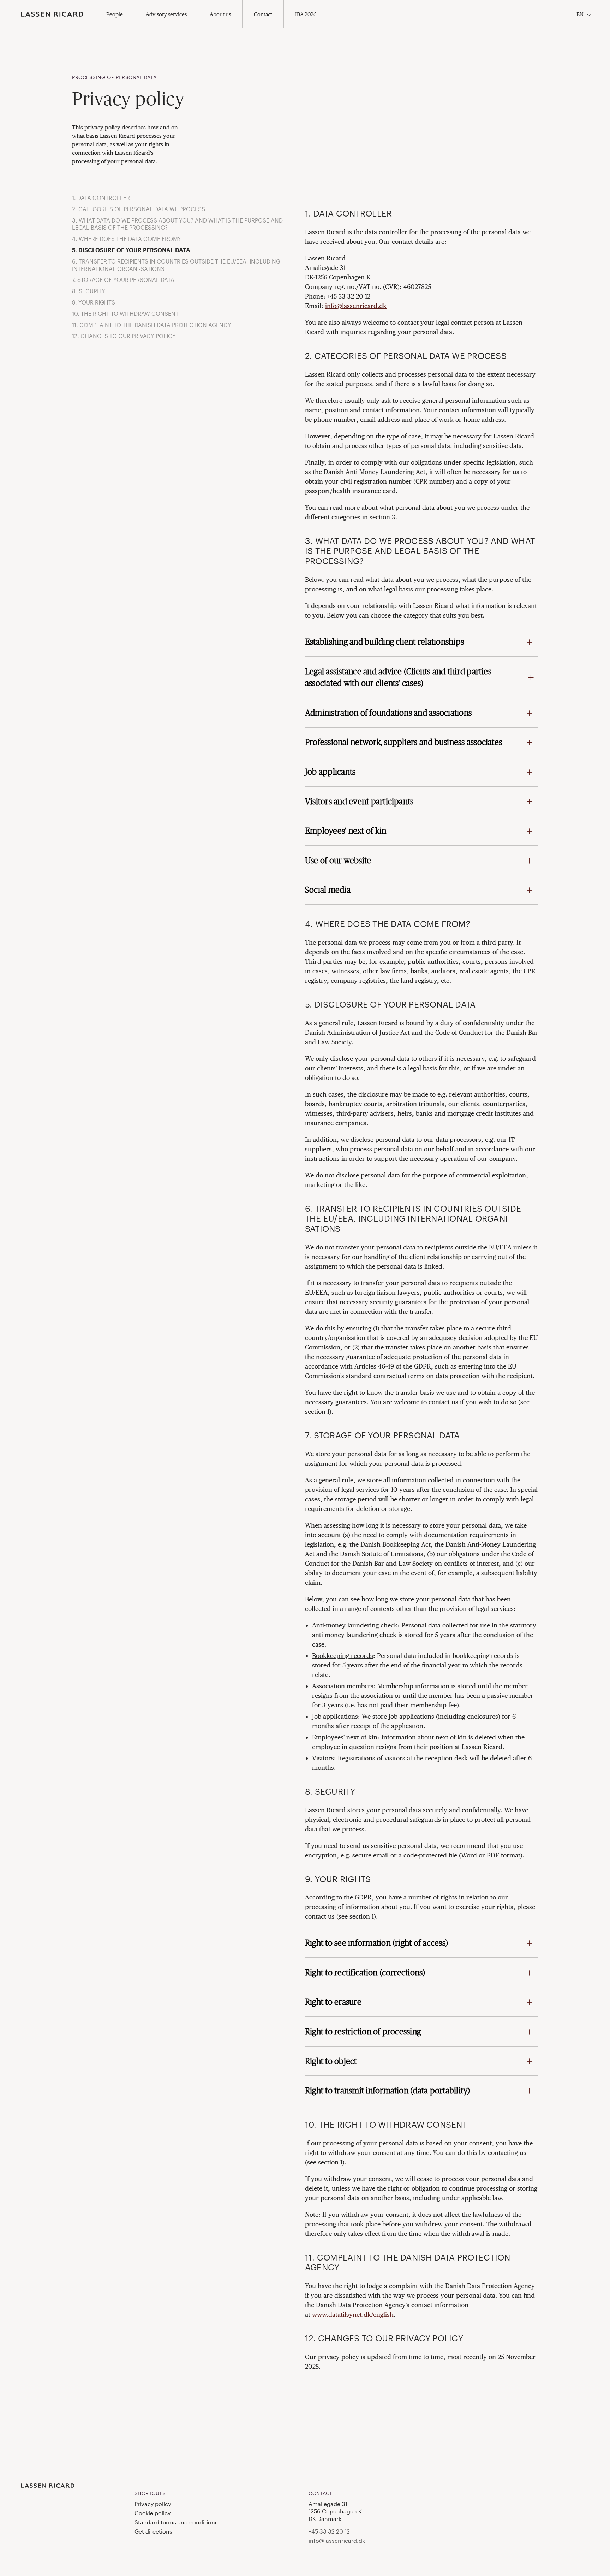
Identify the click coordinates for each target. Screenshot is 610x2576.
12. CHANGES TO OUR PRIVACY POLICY (124, 336)
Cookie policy (152, 2513)
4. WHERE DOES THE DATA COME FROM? (126, 239)
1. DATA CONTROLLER (101, 198)
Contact (263, 14)
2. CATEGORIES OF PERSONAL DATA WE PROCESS (139, 209)
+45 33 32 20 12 (329, 2531)
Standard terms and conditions (176, 2522)
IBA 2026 (306, 14)
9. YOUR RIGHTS (94, 302)
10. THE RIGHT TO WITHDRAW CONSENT (125, 314)
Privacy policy (153, 2504)
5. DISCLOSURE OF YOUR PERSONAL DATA (131, 250)
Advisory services (166, 14)
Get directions (153, 2531)
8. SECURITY (89, 291)
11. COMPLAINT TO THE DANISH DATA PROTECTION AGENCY (152, 325)
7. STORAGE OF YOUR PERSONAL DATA (123, 280)
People (115, 14)
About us (220, 14)
